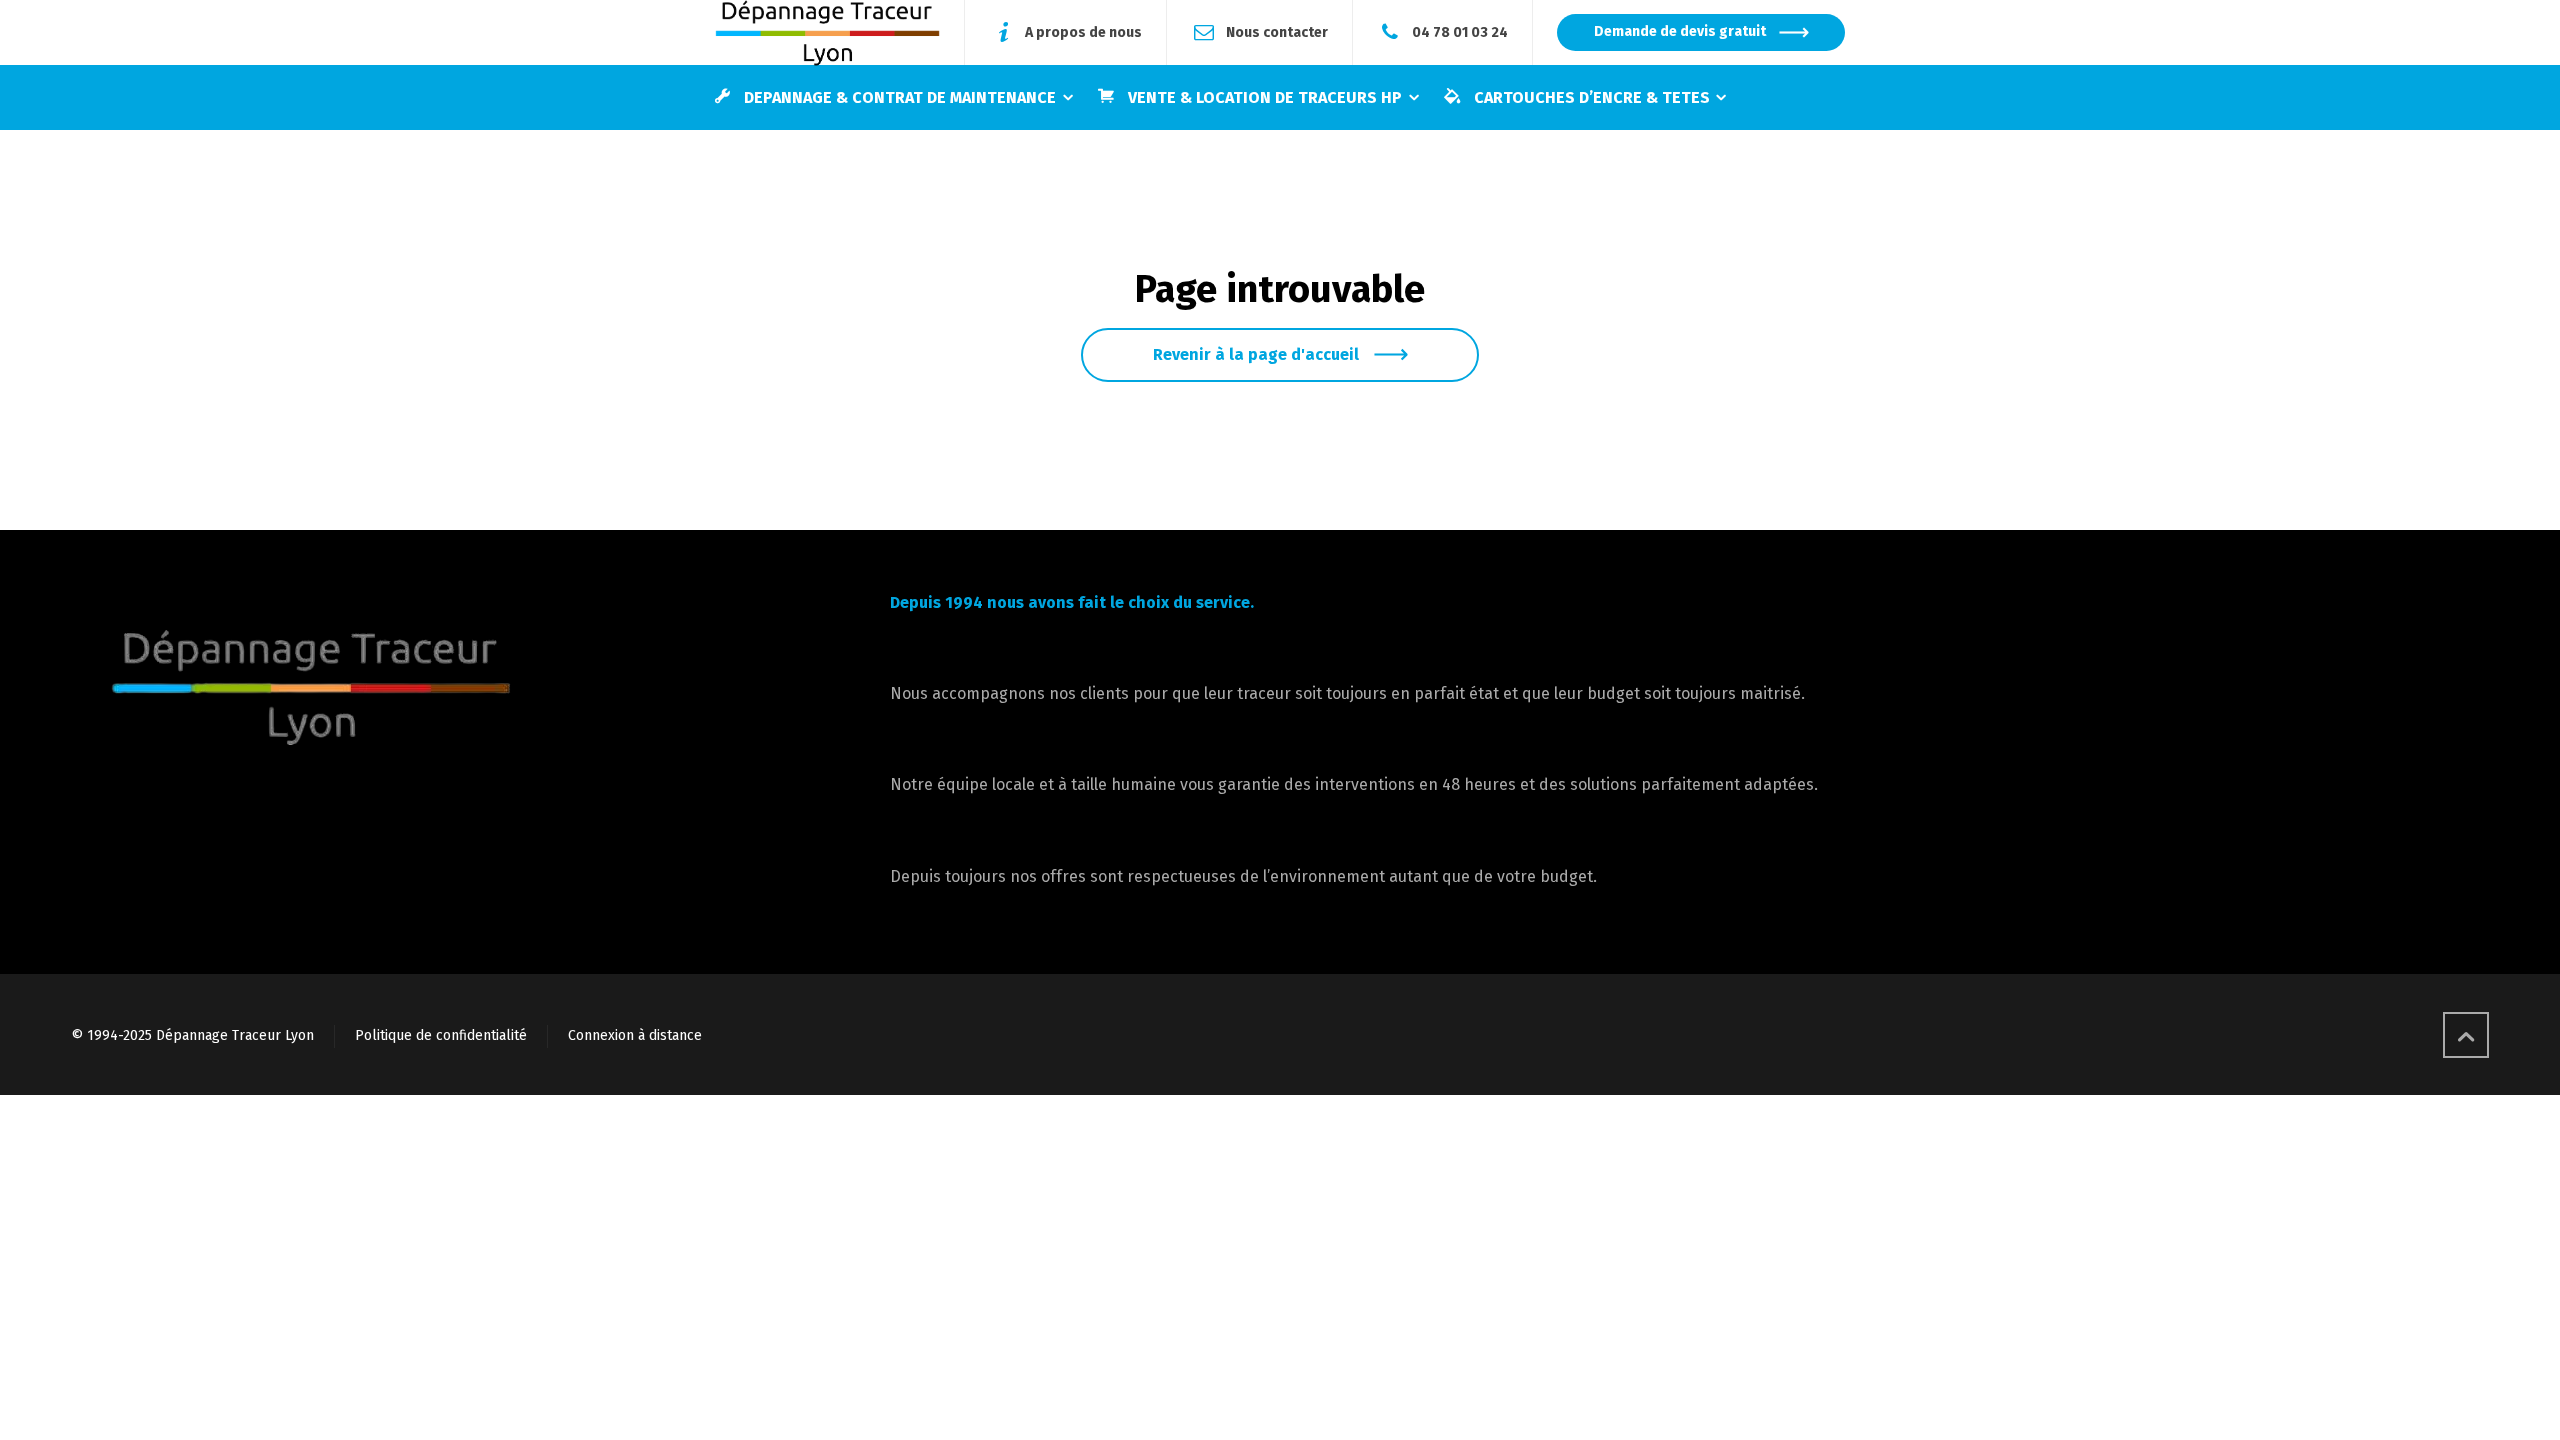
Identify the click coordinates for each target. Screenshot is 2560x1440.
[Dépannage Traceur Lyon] (827, 32)
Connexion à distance (635, 1035)
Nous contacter (1277, 31)
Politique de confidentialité (441, 1035)
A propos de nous (1083, 31)
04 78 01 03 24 (1460, 31)
